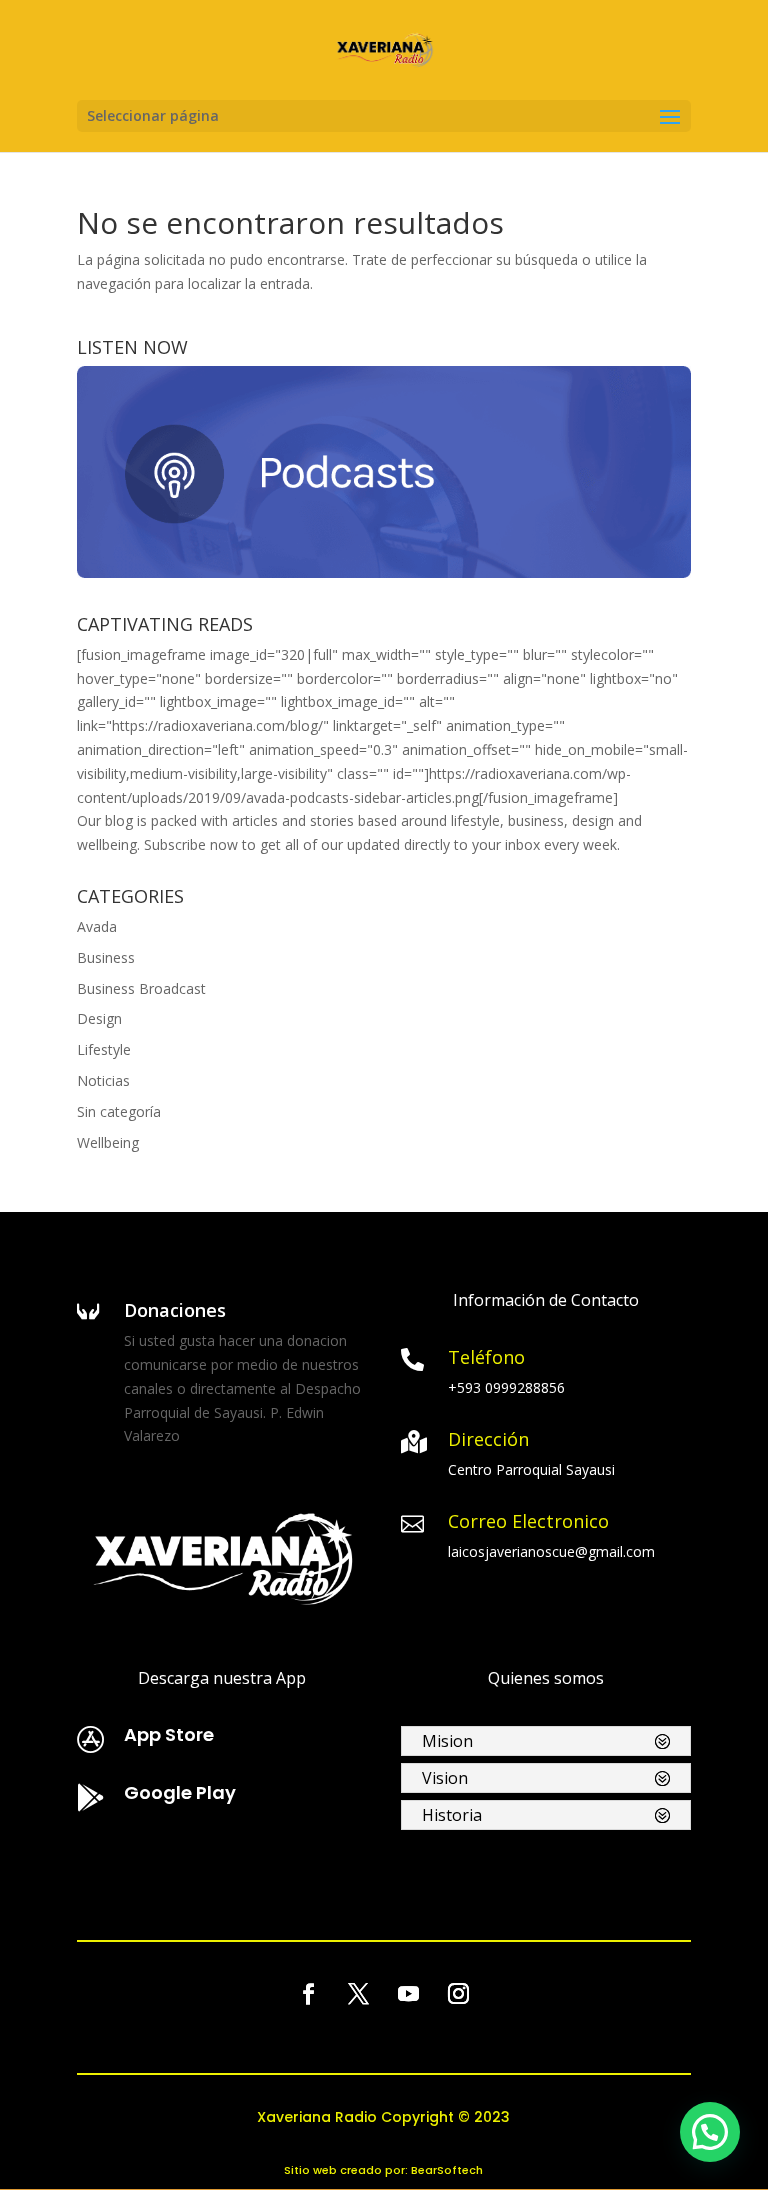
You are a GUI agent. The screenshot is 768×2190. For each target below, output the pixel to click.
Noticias (103, 1080)
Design (99, 1018)
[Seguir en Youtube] (409, 1994)
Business (106, 957)
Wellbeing (108, 1142)
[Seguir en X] (359, 1994)
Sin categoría (119, 1111)
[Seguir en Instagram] (459, 1994)
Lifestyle (104, 1049)
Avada (97, 926)
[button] (710, 2132)
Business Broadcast (141, 988)
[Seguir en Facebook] (309, 1994)
